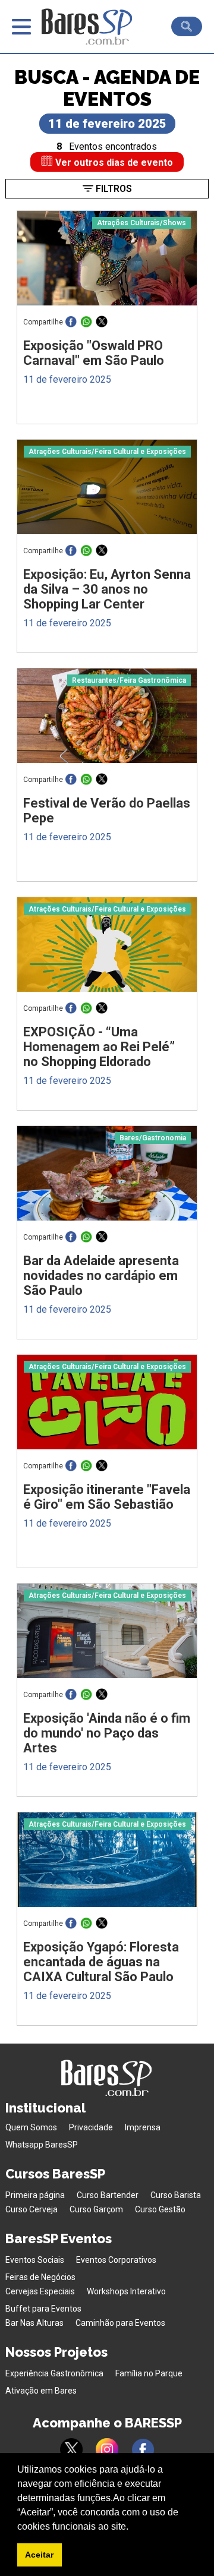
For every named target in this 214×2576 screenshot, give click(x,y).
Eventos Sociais (35, 2260)
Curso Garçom (96, 2209)
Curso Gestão (160, 2209)
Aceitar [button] (39, 2555)
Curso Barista (176, 2195)
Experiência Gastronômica (54, 2373)
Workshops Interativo (126, 2291)
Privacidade (91, 2127)
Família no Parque (149, 2373)
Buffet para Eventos (43, 2309)
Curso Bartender (108, 2195)
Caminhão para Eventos (120, 2323)
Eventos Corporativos (116, 2260)
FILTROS (113, 189)
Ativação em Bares (41, 2391)
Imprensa (143, 2127)
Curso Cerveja (32, 2209)
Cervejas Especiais (40, 2291)
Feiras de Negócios (40, 2277)
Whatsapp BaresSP (42, 2145)
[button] (133, 2527)
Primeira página (35, 2195)
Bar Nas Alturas (34, 2323)
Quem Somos (31, 2127)
